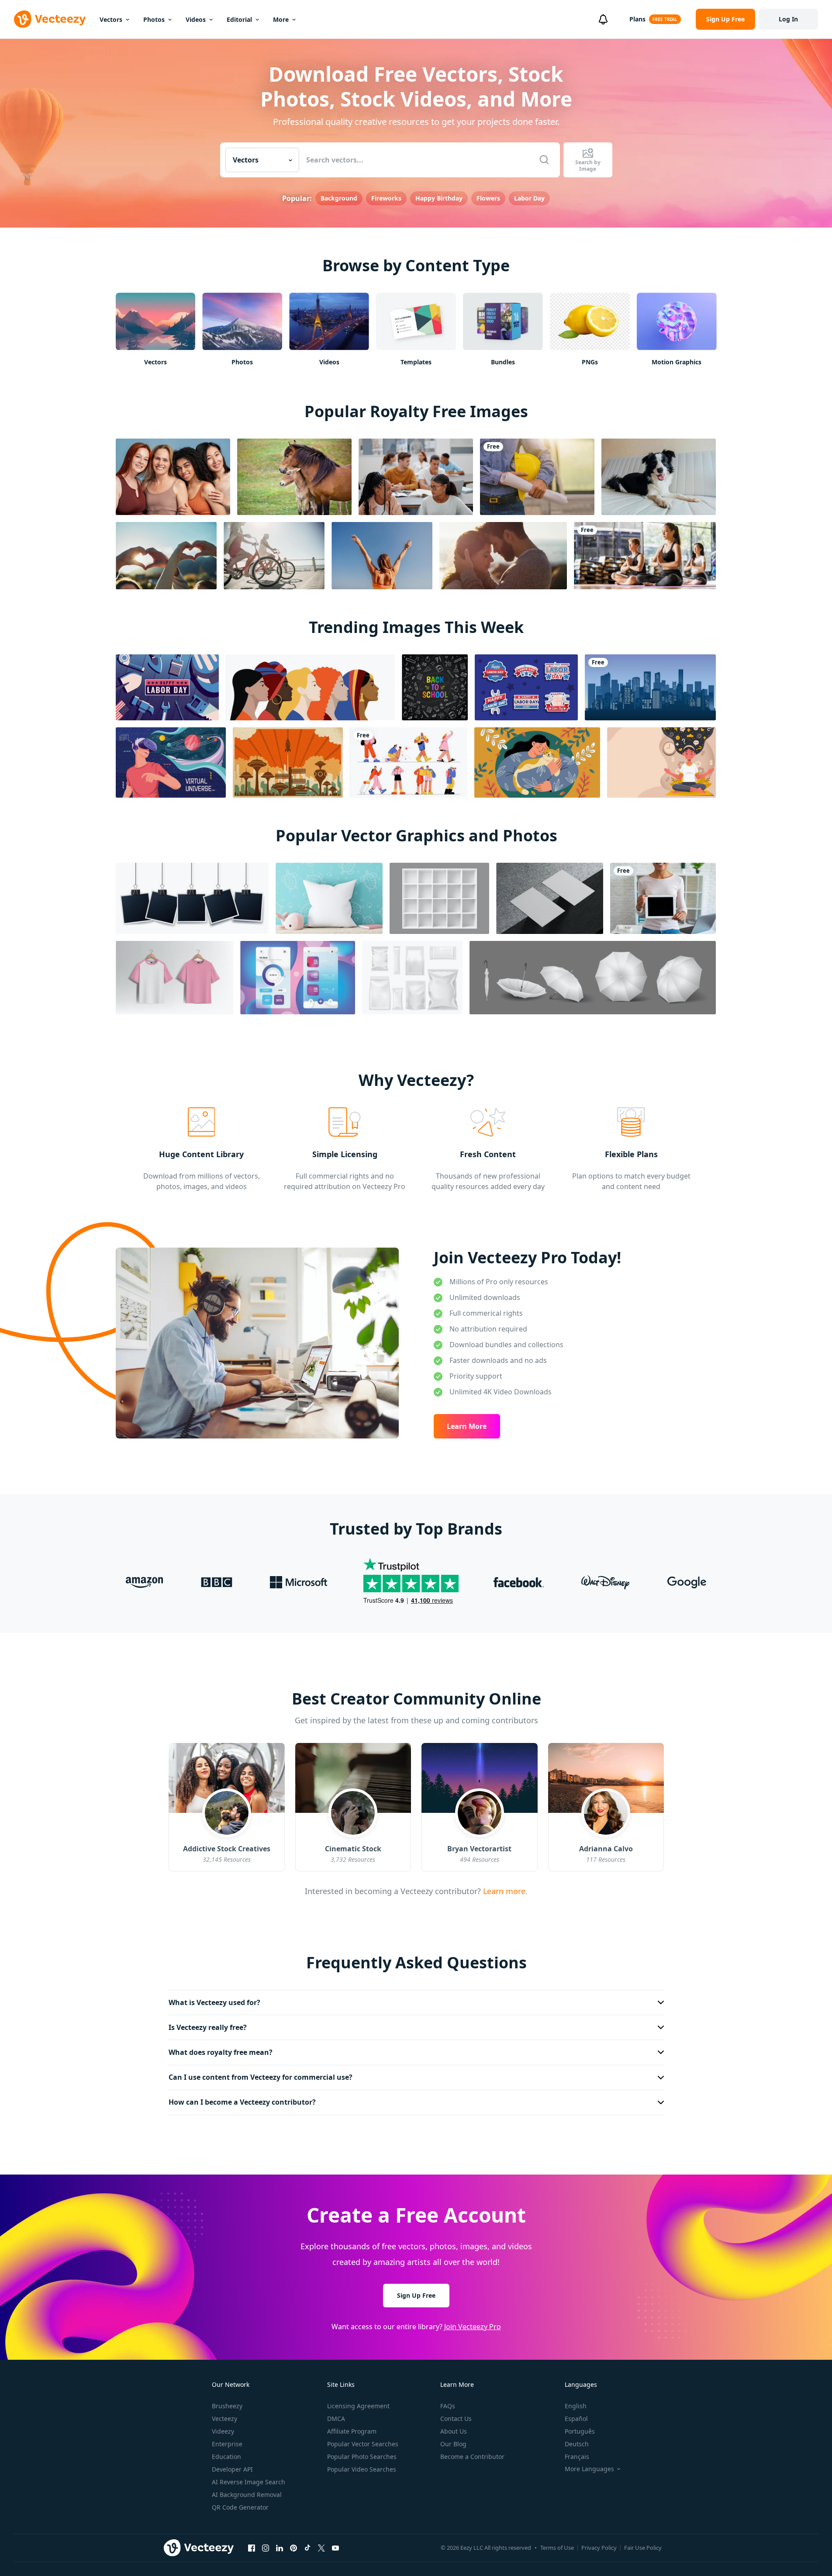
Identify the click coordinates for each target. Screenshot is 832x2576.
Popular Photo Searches (362, 2457)
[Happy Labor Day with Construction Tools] (167, 687)
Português (580, 2431)
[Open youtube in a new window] (335, 2548)
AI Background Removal (247, 2495)
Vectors (111, 19)
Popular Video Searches (362, 2469)
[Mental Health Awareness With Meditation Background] (661, 762)
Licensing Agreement (358, 2406)
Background (339, 198)
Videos (196, 19)
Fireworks (386, 198)
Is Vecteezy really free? (208, 2027)
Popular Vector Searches (363, 2444)
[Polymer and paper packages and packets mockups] (412, 978)
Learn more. (504, 1891)
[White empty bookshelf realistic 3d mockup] (439, 898)
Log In (788, 19)
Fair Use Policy (643, 2548)
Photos (154, 19)
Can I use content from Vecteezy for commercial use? (261, 2077)
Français (577, 2457)
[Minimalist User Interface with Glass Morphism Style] (298, 978)
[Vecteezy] (50, 19)
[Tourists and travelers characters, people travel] (409, 762)
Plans (637, 19)
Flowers (488, 198)
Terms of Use (557, 2548)
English (576, 2406)
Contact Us (456, 2419)
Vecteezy (224, 2419)
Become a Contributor (472, 2457)
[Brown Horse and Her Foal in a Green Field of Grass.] (294, 477)
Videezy (223, 2431)
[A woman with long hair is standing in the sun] (382, 556)
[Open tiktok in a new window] (307, 2548)
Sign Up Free (416, 2295)
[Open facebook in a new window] (252, 2548)
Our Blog (453, 2444)
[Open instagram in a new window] (266, 2548)
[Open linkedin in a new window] (280, 2548)
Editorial (239, 19)
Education (226, 2457)
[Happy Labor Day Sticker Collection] (526, 687)
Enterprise (227, 2444)
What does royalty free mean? (221, 2052)
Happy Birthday (439, 198)
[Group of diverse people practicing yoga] (645, 556)
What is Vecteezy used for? (214, 2002)
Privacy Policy (599, 2548)
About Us (454, 2431)
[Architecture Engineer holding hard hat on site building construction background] (537, 477)
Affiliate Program (352, 2431)
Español (576, 2419)
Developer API (232, 2469)
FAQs (448, 2406)
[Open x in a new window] (321, 2548)
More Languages (589, 2469)
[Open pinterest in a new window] (293, 2548)
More (281, 19)
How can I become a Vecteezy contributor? (242, 2102)
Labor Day (529, 198)
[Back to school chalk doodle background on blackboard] (435, 687)
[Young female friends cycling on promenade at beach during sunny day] (274, 556)
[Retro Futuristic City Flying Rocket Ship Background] (288, 762)
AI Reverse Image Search (249, 2482)
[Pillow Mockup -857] (329, 898)
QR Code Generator (240, 2507)
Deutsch (577, 2444)
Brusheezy (227, 2406)
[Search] (544, 160)
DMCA (336, 2419)
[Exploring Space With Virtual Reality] (171, 762)
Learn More (467, 1426)
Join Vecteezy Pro (473, 2327)
